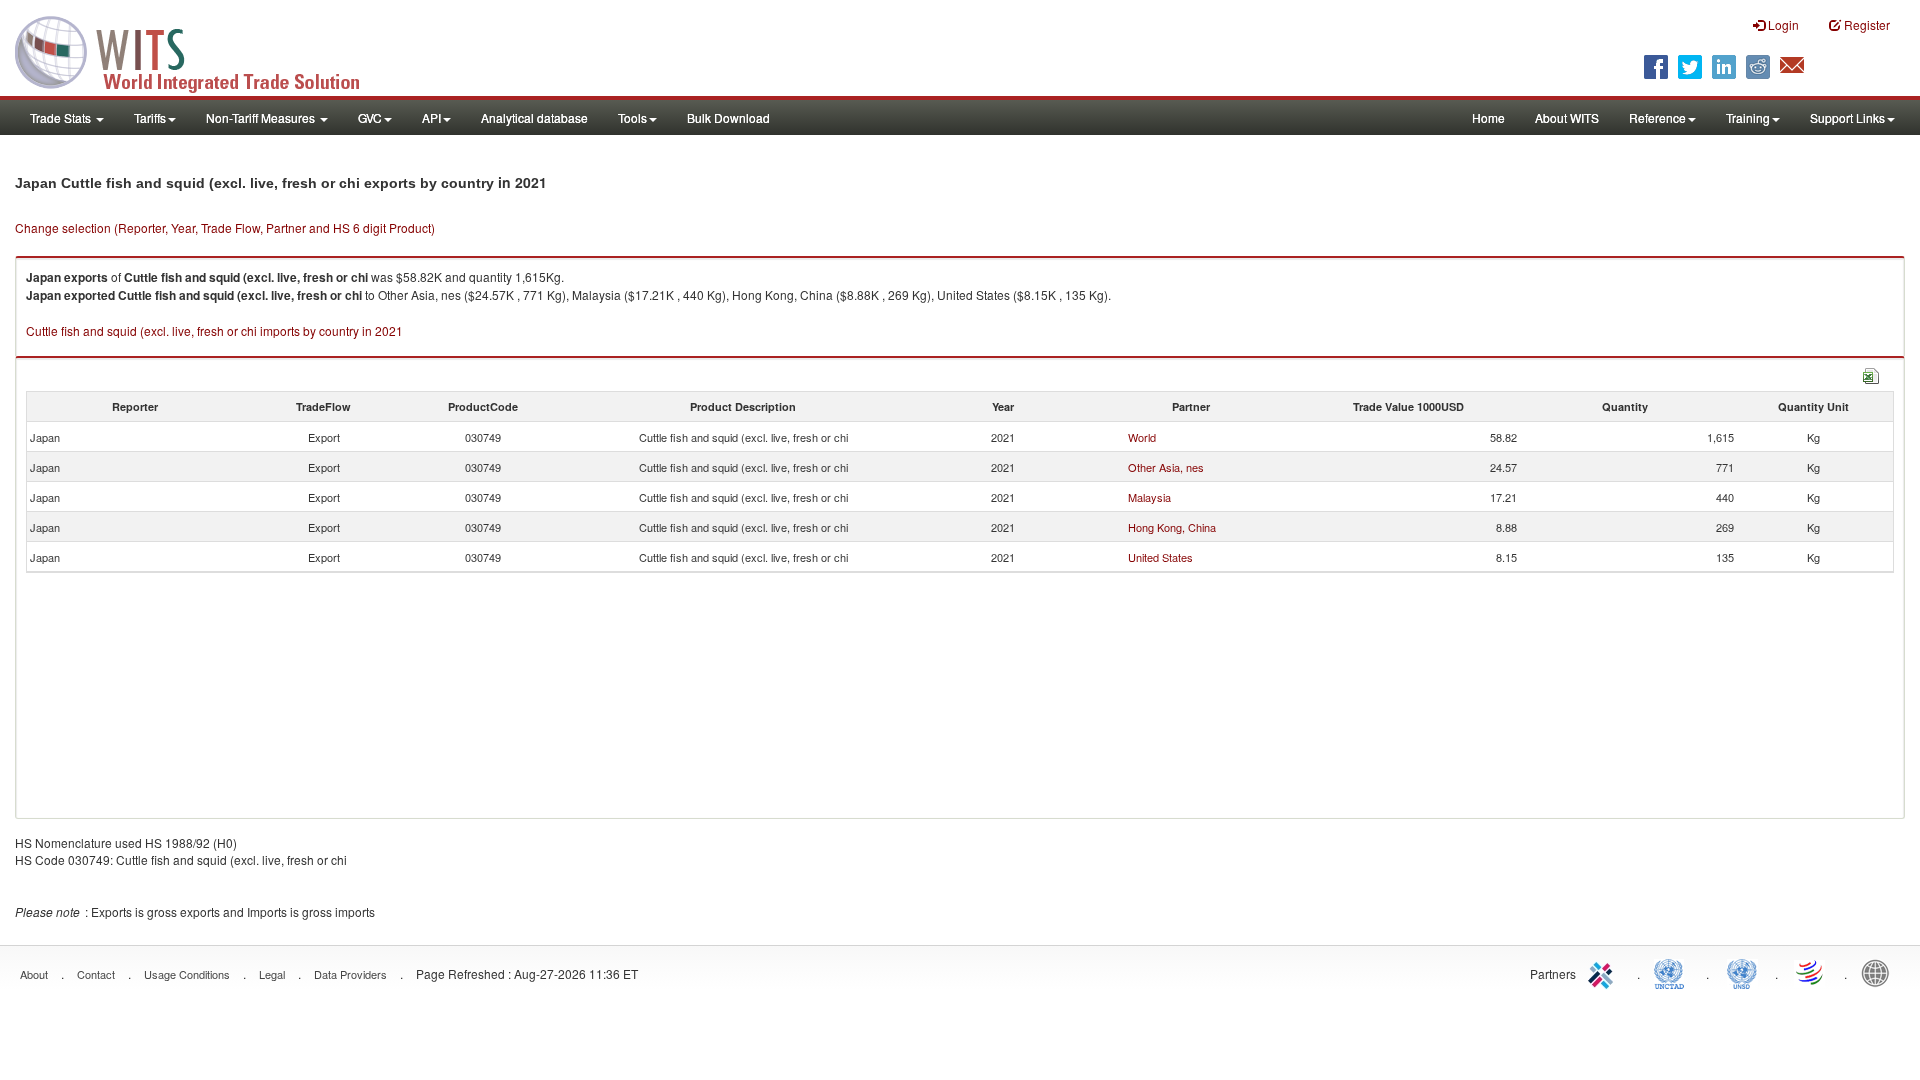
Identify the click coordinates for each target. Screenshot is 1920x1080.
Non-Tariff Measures (262, 117)
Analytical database (534, 117)
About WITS (1567, 117)
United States (1160, 557)
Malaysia (1149, 497)
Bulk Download (728, 117)
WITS (200, 50)
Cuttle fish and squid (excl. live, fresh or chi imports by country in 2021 (214, 330)
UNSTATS (1742, 972)
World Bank (1880, 972)
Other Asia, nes (1166, 467)
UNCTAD (1673, 972)
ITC (1604, 972)
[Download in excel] (1871, 373)
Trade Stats (62, 117)
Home (1488, 117)
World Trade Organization (1811, 972)
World (1142, 437)
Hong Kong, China (1172, 527)
